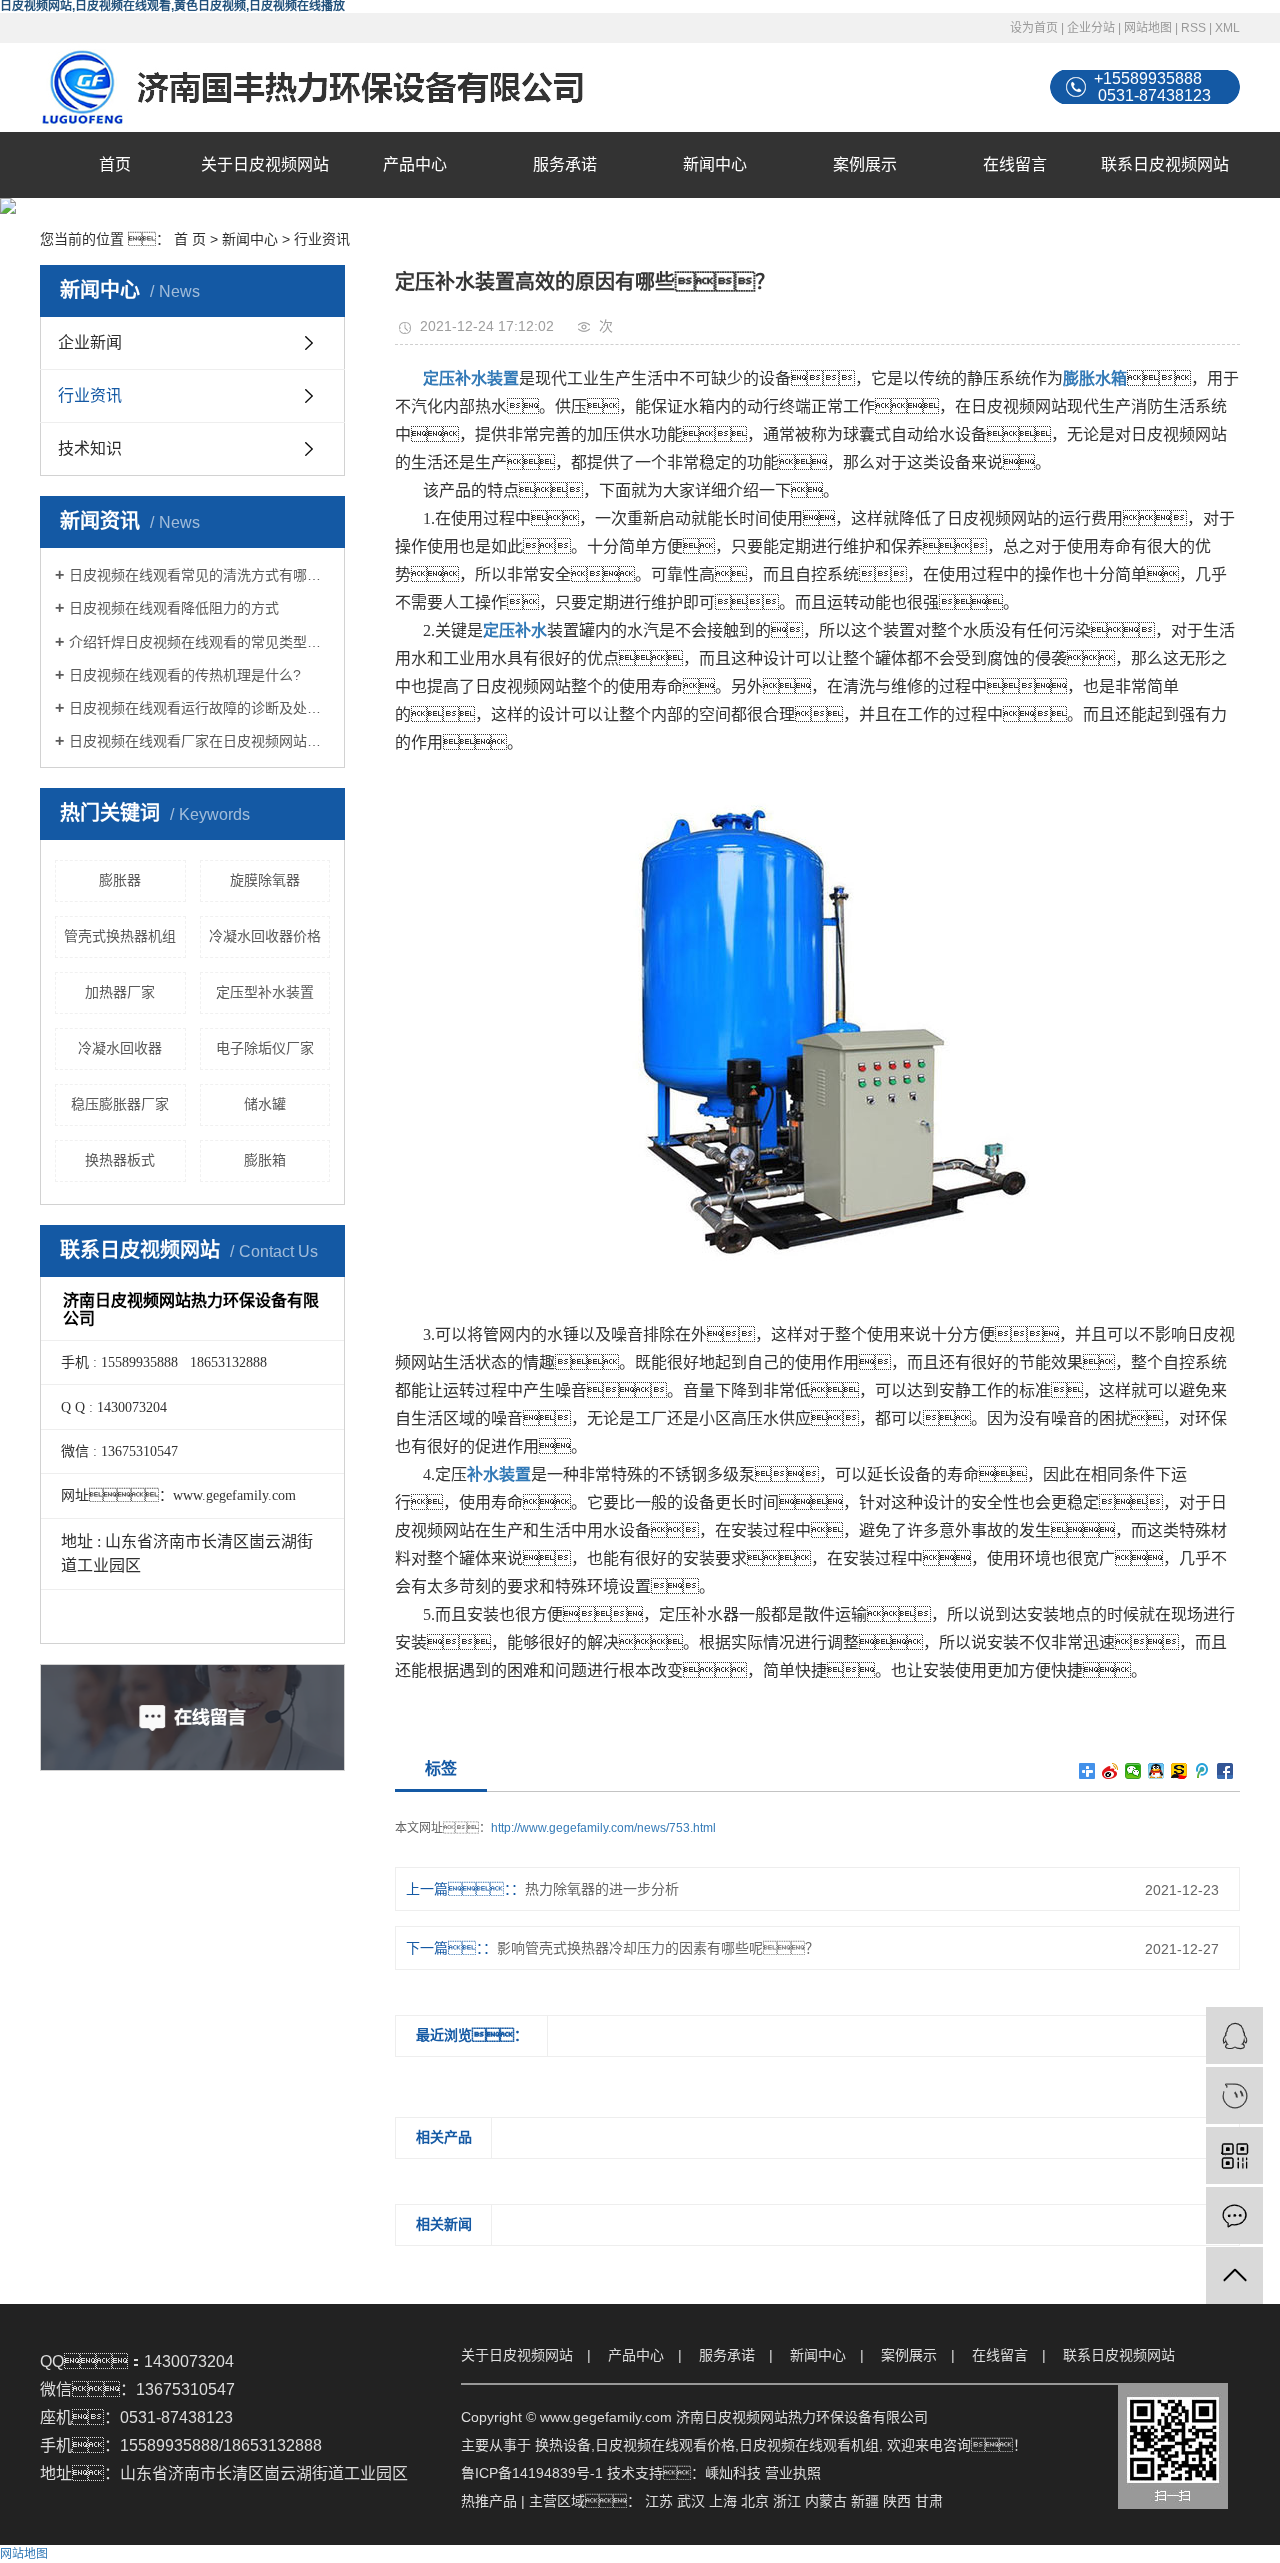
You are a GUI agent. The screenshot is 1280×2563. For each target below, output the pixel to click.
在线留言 (1015, 164)
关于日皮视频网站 (265, 164)
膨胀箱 (265, 1160)
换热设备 (563, 2445)
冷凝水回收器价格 (265, 936)
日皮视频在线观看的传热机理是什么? (185, 675)
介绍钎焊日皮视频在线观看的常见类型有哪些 (199, 642)
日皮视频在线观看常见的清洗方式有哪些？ (199, 575)
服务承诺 (565, 164)
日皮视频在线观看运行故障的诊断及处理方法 (199, 708)
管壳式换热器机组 (120, 936)
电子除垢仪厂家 (265, 1048)
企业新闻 (90, 342)
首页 (115, 164)
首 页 (190, 239)
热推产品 (489, 2501)
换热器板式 (120, 1160)
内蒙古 (826, 2501)
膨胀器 (120, 880)
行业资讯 (322, 239)
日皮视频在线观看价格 (665, 2445)
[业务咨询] (1234, 2035)
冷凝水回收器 (120, 1048)
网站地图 (1148, 28)
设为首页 (1034, 28)
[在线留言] (1234, 2215)
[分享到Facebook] (1225, 1771)
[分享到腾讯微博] (1202, 1771)
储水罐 (265, 1104)
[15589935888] (1234, 2095)
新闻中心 (715, 164)
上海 (723, 2501)
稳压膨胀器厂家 (120, 1104)
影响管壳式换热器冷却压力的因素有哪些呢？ (658, 1948)
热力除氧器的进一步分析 (602, 1889)
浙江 (787, 2501)
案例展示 (865, 164)
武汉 (691, 2501)
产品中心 (415, 164)
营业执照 (793, 2473)
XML (1227, 28)
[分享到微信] (1133, 1771)
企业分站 (1091, 28)
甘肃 (929, 2501)
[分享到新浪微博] (1110, 1771)
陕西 (897, 2501)
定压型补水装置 (265, 992)
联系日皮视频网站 (1165, 164)
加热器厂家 (120, 992)
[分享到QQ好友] (1156, 1771)
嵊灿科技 (733, 2473)
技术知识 (90, 448)
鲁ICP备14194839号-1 (532, 2473)
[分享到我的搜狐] (1179, 1771)
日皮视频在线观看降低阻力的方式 (174, 608)
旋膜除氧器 (265, 880)
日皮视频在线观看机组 (809, 2445)
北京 (755, 2501)
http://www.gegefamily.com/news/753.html (603, 1828)
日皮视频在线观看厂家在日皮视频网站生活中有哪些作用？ (199, 741)
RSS (1193, 28)
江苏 (659, 2501)
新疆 (865, 2501)
